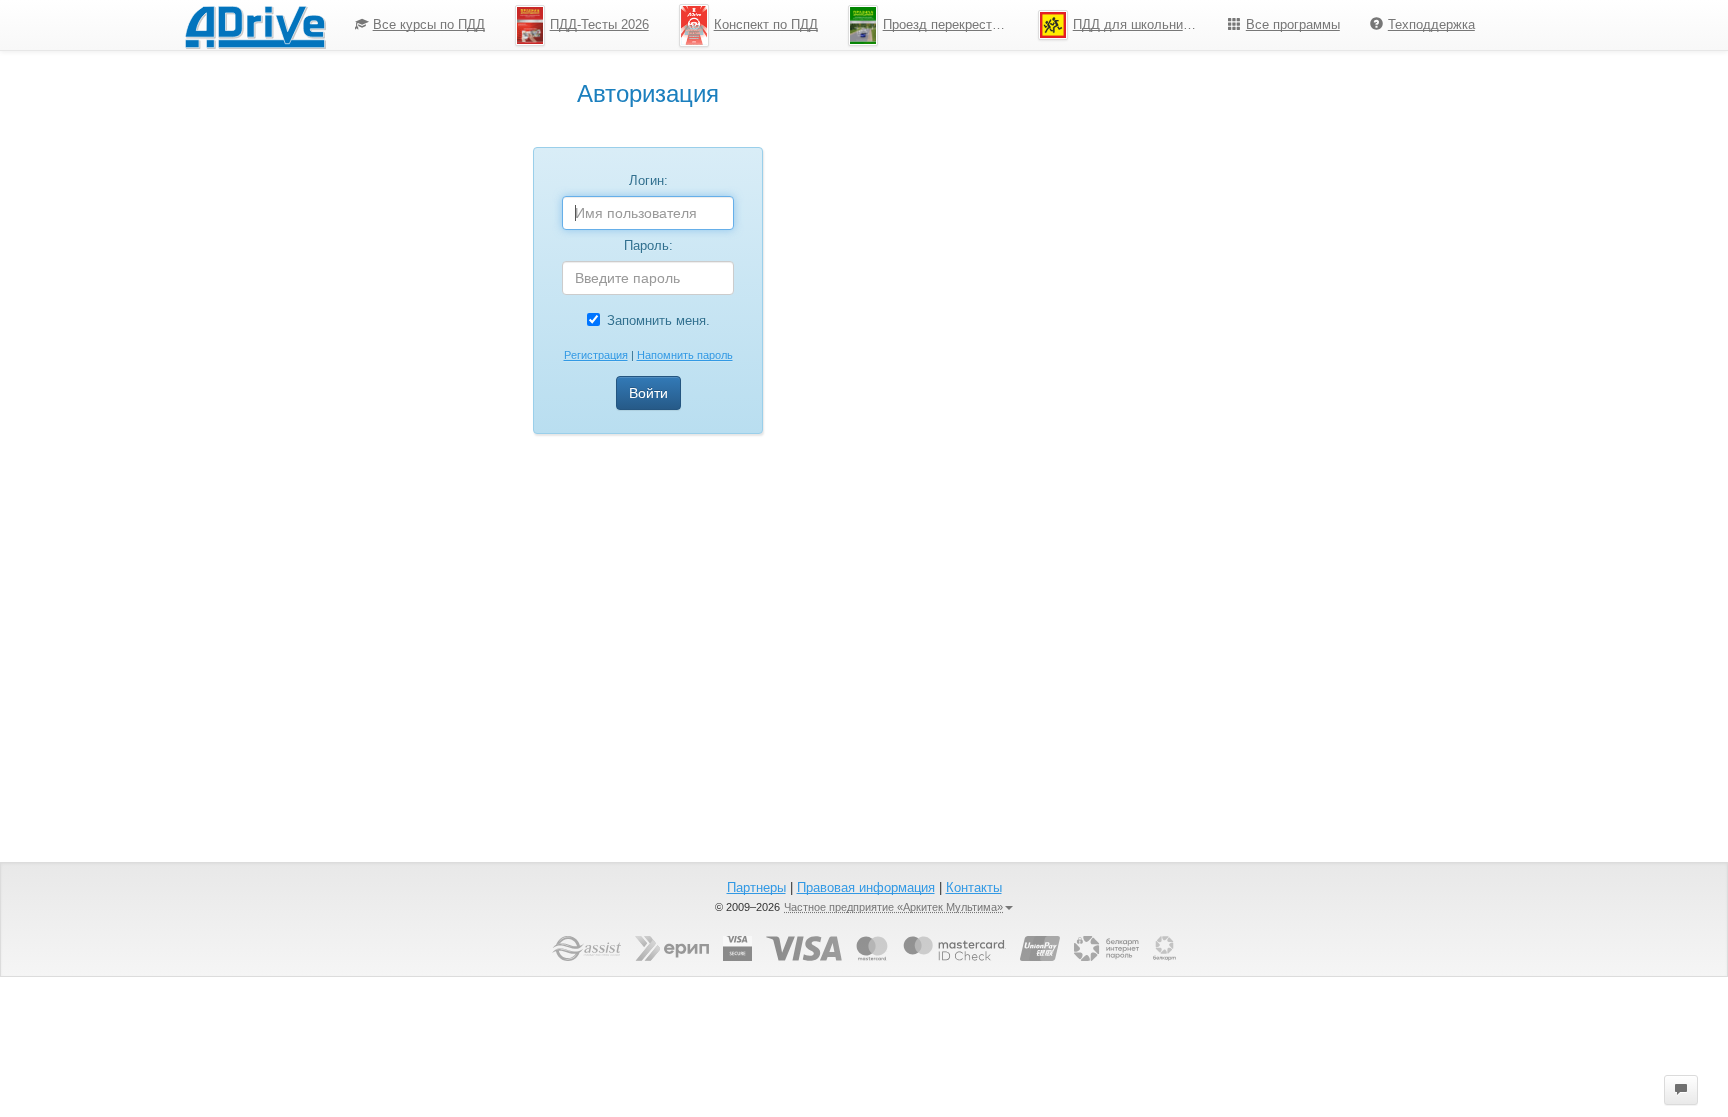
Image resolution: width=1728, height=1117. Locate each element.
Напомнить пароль (685, 355)
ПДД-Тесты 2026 (599, 24)
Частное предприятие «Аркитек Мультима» (893, 907)
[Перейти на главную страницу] (255, 25)
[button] (1681, 1090)
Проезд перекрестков (947, 24)
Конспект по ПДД (766, 24)
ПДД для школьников (1138, 24)
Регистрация (596, 355)
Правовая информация (866, 887)
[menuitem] (420, 25)
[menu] (915, 25)
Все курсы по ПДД (429, 24)
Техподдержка (1431, 24)
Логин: (648, 180)
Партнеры (756, 887)
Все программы (1293, 24)
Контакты (974, 887)
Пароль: (648, 245)
